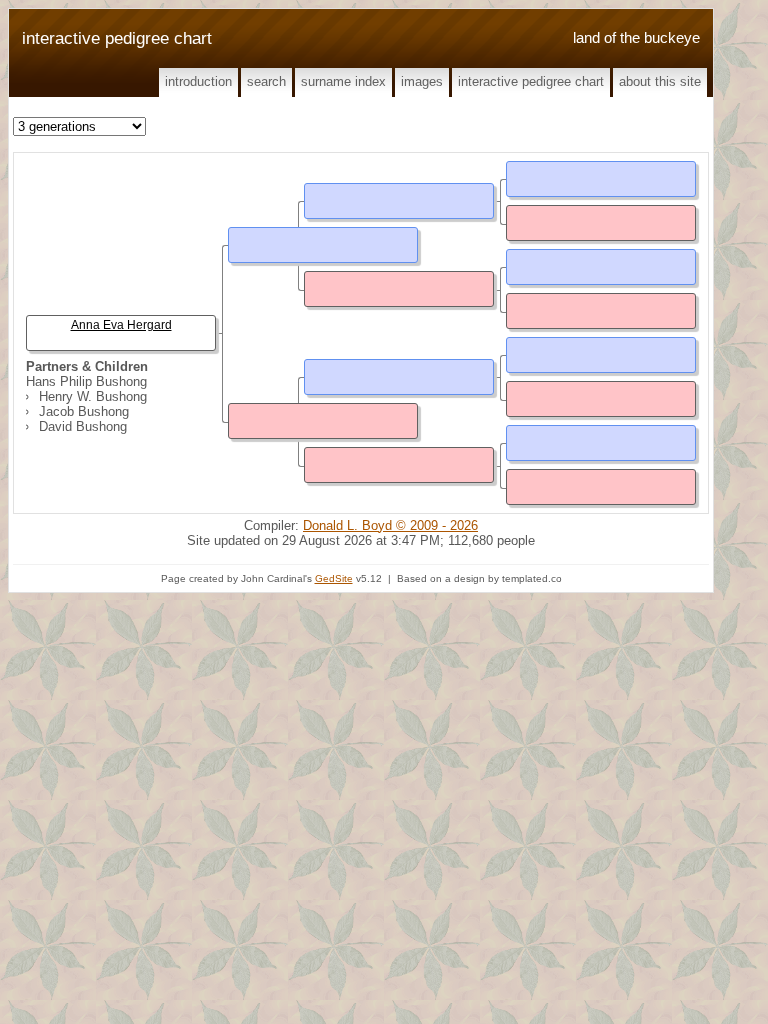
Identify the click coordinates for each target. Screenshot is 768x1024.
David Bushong (83, 426)
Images (422, 81)
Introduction (198, 81)
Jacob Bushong (84, 411)
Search (266, 81)
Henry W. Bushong (93, 396)
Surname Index (343, 81)
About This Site (660, 81)
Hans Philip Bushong (86, 381)
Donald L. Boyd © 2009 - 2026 (390, 525)
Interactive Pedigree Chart (531, 81)
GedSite (334, 578)
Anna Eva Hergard (121, 325)
